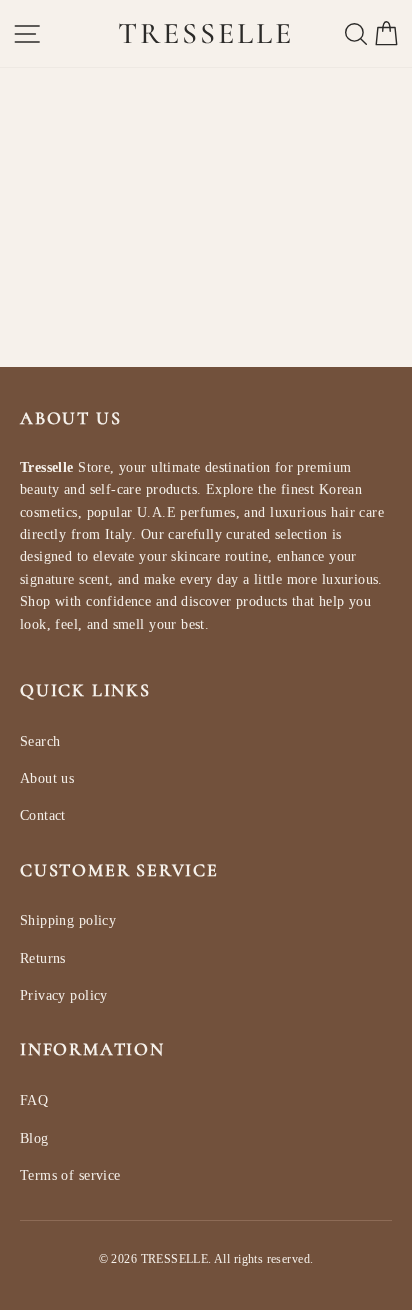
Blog (34, 1138)
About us (47, 778)
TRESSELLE (206, 33)
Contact (43, 815)
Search (40, 741)
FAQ (34, 1100)
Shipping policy (68, 920)
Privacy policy (64, 995)
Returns (43, 958)
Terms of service (70, 1175)
